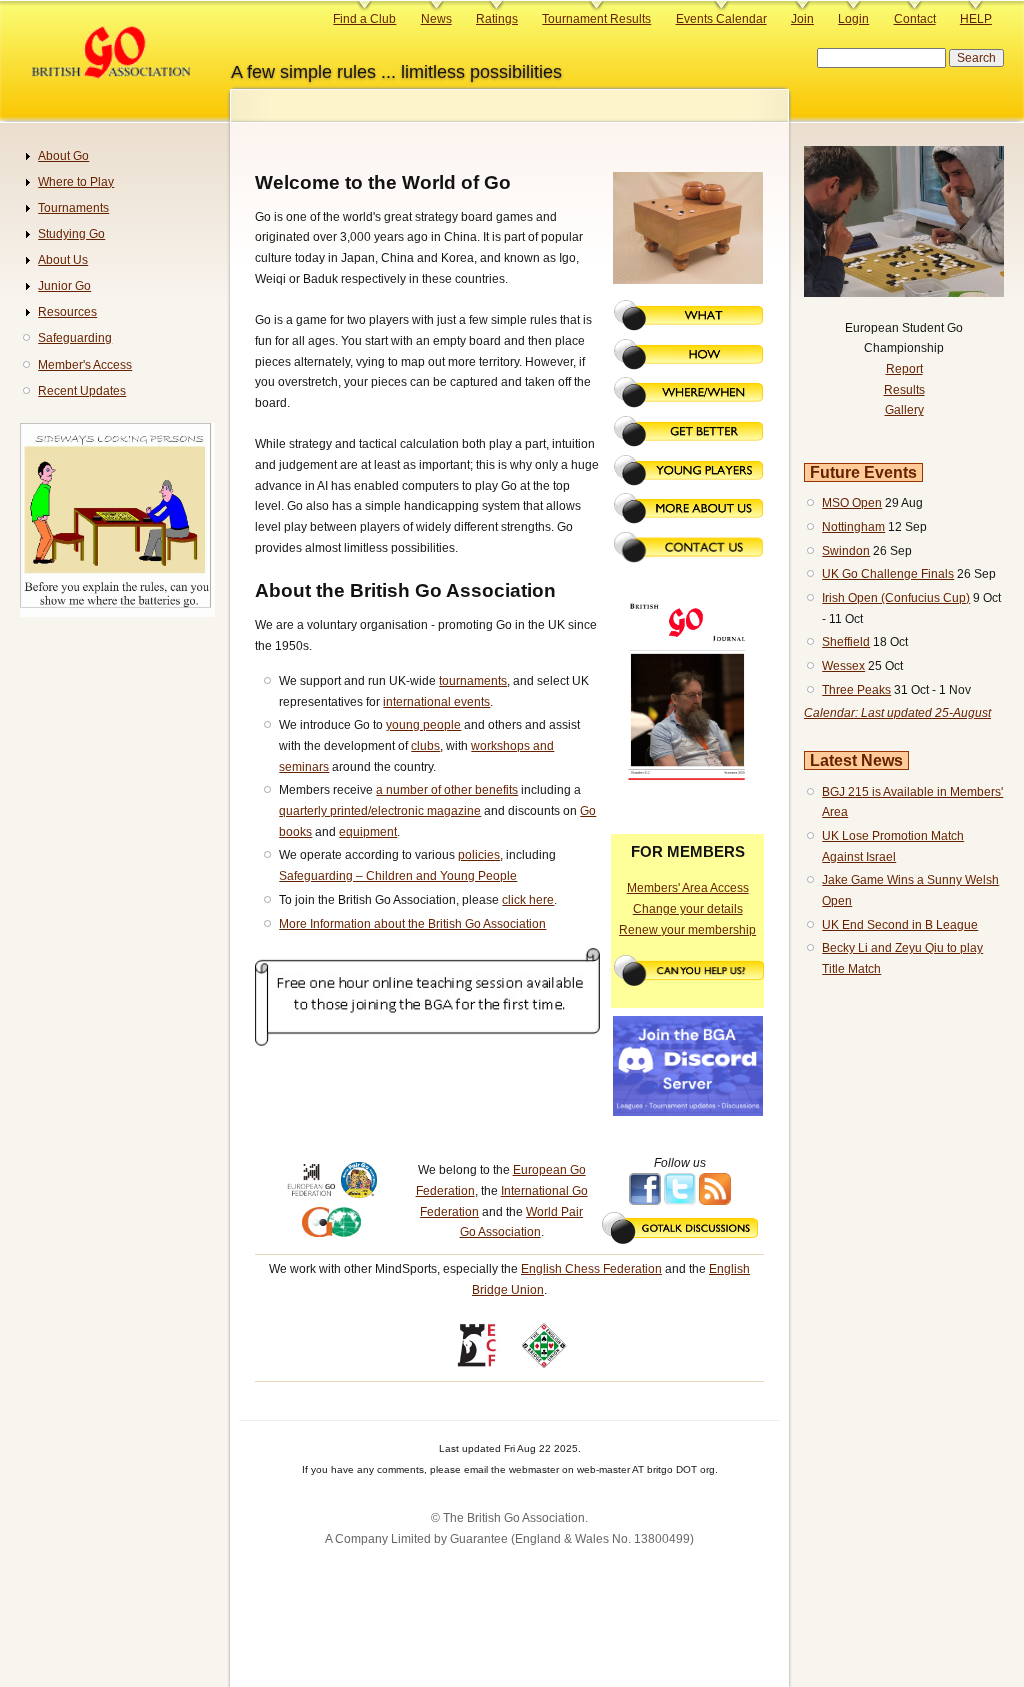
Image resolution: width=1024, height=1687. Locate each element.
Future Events (863, 472)
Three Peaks (856, 690)
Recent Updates (82, 391)
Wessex (843, 666)
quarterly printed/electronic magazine (380, 811)
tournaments (473, 681)
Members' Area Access (688, 888)
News (436, 19)
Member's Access (85, 365)
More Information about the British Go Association (412, 924)
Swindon (846, 551)
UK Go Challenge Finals (888, 574)
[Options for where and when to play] (688, 404)
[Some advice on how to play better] (688, 443)
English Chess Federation (591, 1269)
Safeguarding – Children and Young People (398, 876)
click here (528, 900)
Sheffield (846, 642)
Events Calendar (721, 19)
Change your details (688, 909)
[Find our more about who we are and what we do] (688, 520)
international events (436, 702)
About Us (63, 260)
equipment (368, 832)
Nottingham (853, 527)
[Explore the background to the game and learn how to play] (688, 327)
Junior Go (64, 286)
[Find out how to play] (688, 366)
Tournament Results (596, 19)
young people (423, 725)
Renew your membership (687, 930)
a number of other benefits (447, 790)
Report (904, 369)
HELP (976, 19)
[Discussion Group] (680, 1240)
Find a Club (364, 19)
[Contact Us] (688, 559)
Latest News (856, 760)
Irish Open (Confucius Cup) (896, 598)
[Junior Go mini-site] (688, 482)
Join (802, 19)
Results (904, 390)
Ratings (497, 19)
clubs (425, 746)
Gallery (904, 410)
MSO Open (852, 503)
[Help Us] (689, 982)
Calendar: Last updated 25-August (897, 713)
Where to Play (76, 182)
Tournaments (73, 208)
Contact (915, 19)
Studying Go (71, 234)
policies (479, 855)
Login (853, 19)
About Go (63, 156)
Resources (67, 312)
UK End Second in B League (900, 925)
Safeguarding (75, 338)
